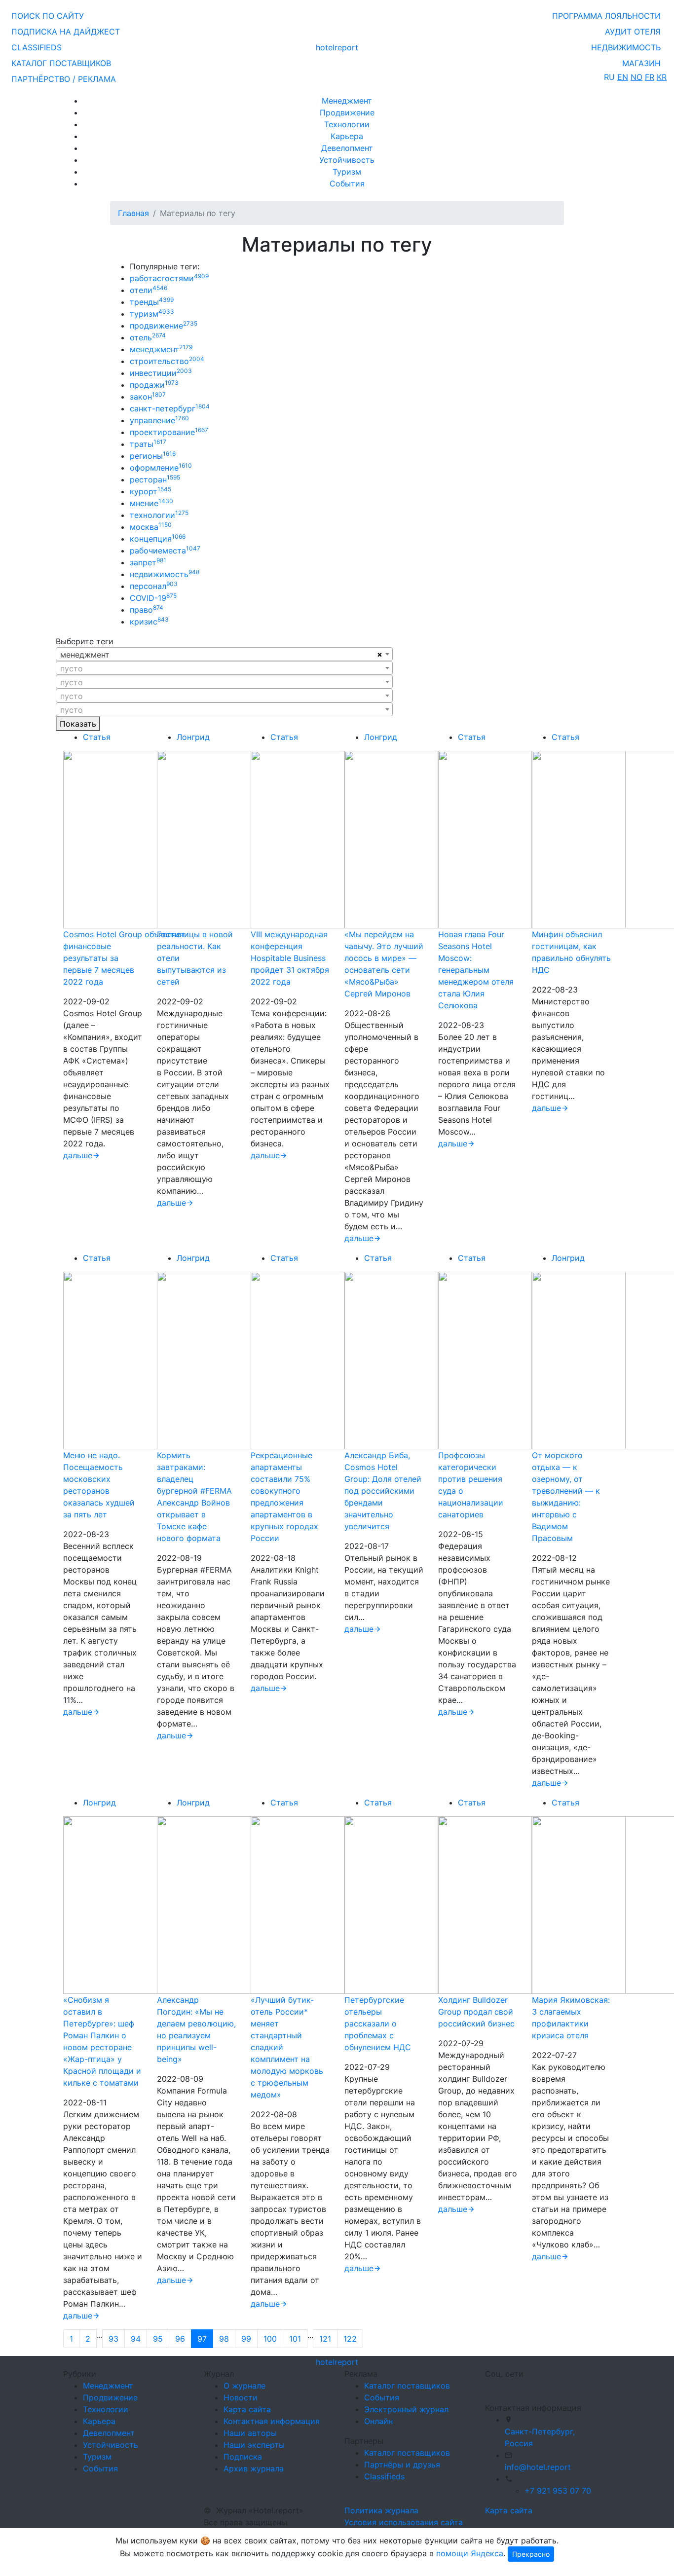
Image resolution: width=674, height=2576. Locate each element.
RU (609, 77)
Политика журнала (381, 2510)
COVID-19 (153, 598)
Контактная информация (272, 2421)
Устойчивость (347, 160)
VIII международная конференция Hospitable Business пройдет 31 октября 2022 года (290, 958)
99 (246, 2339)
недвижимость (165, 574)
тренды (152, 302)
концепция (158, 539)
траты (148, 444)
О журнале (244, 2386)
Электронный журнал (406, 2409)
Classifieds (384, 2476)
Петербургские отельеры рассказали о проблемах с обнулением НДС (378, 2024)
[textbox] (224, 668)
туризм (152, 314)
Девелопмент (347, 148)
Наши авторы (250, 2433)
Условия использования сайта (404, 2522)
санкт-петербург (170, 408)
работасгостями (169, 278)
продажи (154, 385)
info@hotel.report (538, 2467)
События (347, 184)
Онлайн (378, 2421)
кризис (149, 622)
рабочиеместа (165, 551)
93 (113, 2339)
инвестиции (161, 373)
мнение (151, 503)
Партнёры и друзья (402, 2465)
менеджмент (161, 349)
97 (202, 2339)
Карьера (347, 136)
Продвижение (347, 112)
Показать (78, 724)
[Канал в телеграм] (487, 2387)
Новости (241, 2397)
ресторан (155, 479)
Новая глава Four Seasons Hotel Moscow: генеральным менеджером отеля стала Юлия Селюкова (476, 970)
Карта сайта (247, 2409)
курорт (150, 491)
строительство (167, 361)
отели (149, 290)
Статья (97, 737)
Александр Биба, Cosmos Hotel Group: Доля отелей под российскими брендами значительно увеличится (383, 1491)
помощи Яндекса (470, 2553)
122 (350, 2339)
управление (159, 420)
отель (148, 337)
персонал (154, 586)
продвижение (164, 326)
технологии (159, 515)
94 (136, 2339)
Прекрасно (531, 2554)
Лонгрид (193, 737)
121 (325, 2339)
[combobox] (224, 654)
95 (158, 2339)
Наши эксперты (254, 2445)
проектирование (169, 432)
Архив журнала (254, 2468)
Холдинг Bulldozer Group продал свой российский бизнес (476, 2012)
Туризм (347, 172)
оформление (161, 468)
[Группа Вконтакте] (491, 2387)
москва (151, 527)
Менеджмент (347, 101)
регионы (153, 456)
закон (148, 397)
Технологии (347, 124)
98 (224, 2339)
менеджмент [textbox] (85, 655)
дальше (78, 1155)
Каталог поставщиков (407, 2386)
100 (270, 2339)
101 (295, 2339)
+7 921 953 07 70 (558, 2491)
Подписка (243, 2457)
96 (180, 2339)
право (147, 610)
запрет (148, 562)
